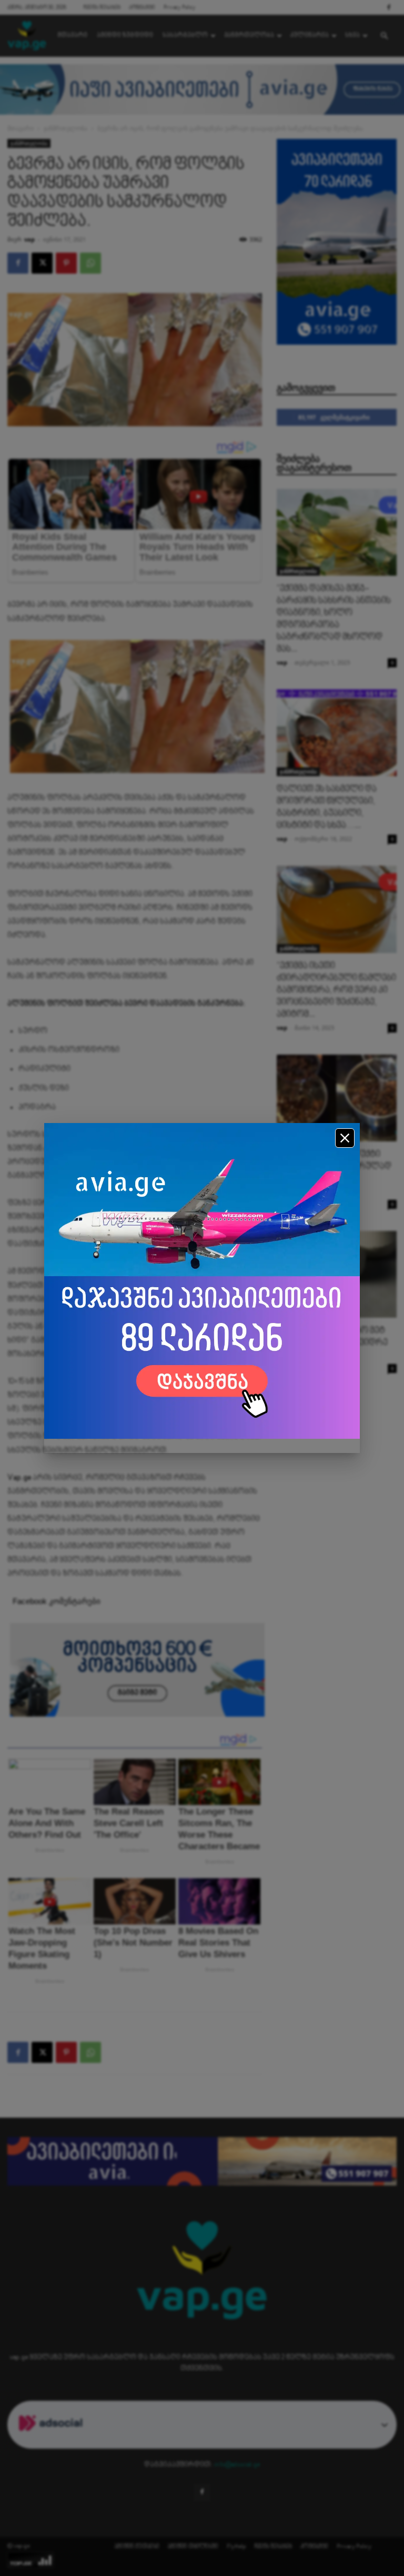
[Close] (345, 1138)
